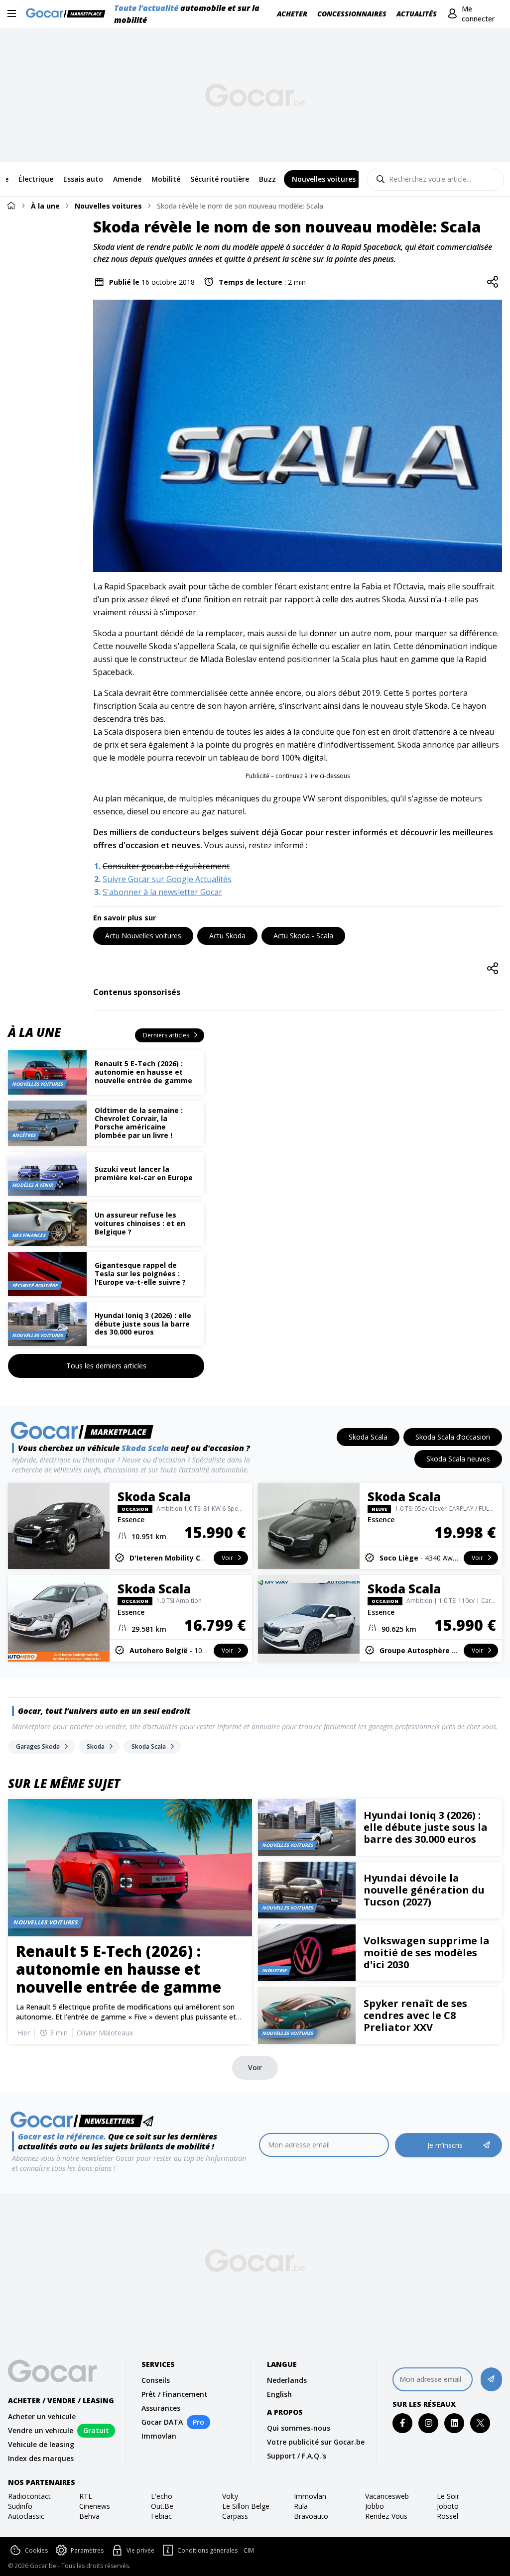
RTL (86, 2496)
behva (89, 2516)
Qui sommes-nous (299, 2428)
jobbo (375, 2506)
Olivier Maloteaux (105, 2033)
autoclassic (26, 2516)
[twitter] (480, 2423)
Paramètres (87, 2550)
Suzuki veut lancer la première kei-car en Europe (144, 1173)
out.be (162, 2506)
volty (230, 2496)
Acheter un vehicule (42, 2416)
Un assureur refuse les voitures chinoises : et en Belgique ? (140, 1223)
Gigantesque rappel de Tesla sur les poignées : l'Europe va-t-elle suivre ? (140, 1274)
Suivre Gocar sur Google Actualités (167, 879)
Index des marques (41, 2458)
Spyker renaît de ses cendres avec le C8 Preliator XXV (415, 2015)
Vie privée (140, 2550)
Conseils (156, 2380)
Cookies (36, 2550)
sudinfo (20, 2506)
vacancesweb (387, 2496)
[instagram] (429, 2423)
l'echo (162, 2496)
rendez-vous (386, 2516)
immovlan (310, 2496)
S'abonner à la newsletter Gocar (162, 892)
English (279, 2394)
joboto (448, 2506)
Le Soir (448, 2496)
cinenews (95, 2506)
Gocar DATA (162, 2422)
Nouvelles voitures (108, 206)
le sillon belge (246, 2506)
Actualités (417, 14)
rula (301, 2506)
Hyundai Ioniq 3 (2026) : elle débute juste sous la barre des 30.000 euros (143, 1324)
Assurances (161, 2408)
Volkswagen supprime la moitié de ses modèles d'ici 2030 (427, 1953)
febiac (161, 2516)
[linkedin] (454, 2423)
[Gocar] (68, 14)
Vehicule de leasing (41, 2444)
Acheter (292, 14)
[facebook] (403, 2423)
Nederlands (287, 2380)
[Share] (493, 282)
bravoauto (311, 2516)
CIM (249, 2551)
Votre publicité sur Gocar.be (316, 2442)
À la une (45, 206)
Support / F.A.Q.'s (297, 2456)
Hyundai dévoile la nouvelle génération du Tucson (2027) (424, 1890)
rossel (447, 2516)
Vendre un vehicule (41, 2430)
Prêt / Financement (175, 2394)
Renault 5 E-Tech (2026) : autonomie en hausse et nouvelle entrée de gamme (143, 1072)
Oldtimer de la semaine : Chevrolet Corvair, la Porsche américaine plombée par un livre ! (139, 1123)
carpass (235, 2516)
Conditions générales (207, 2550)
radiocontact (29, 2496)
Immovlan (159, 2436)
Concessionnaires (352, 14)
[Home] (11, 205)
